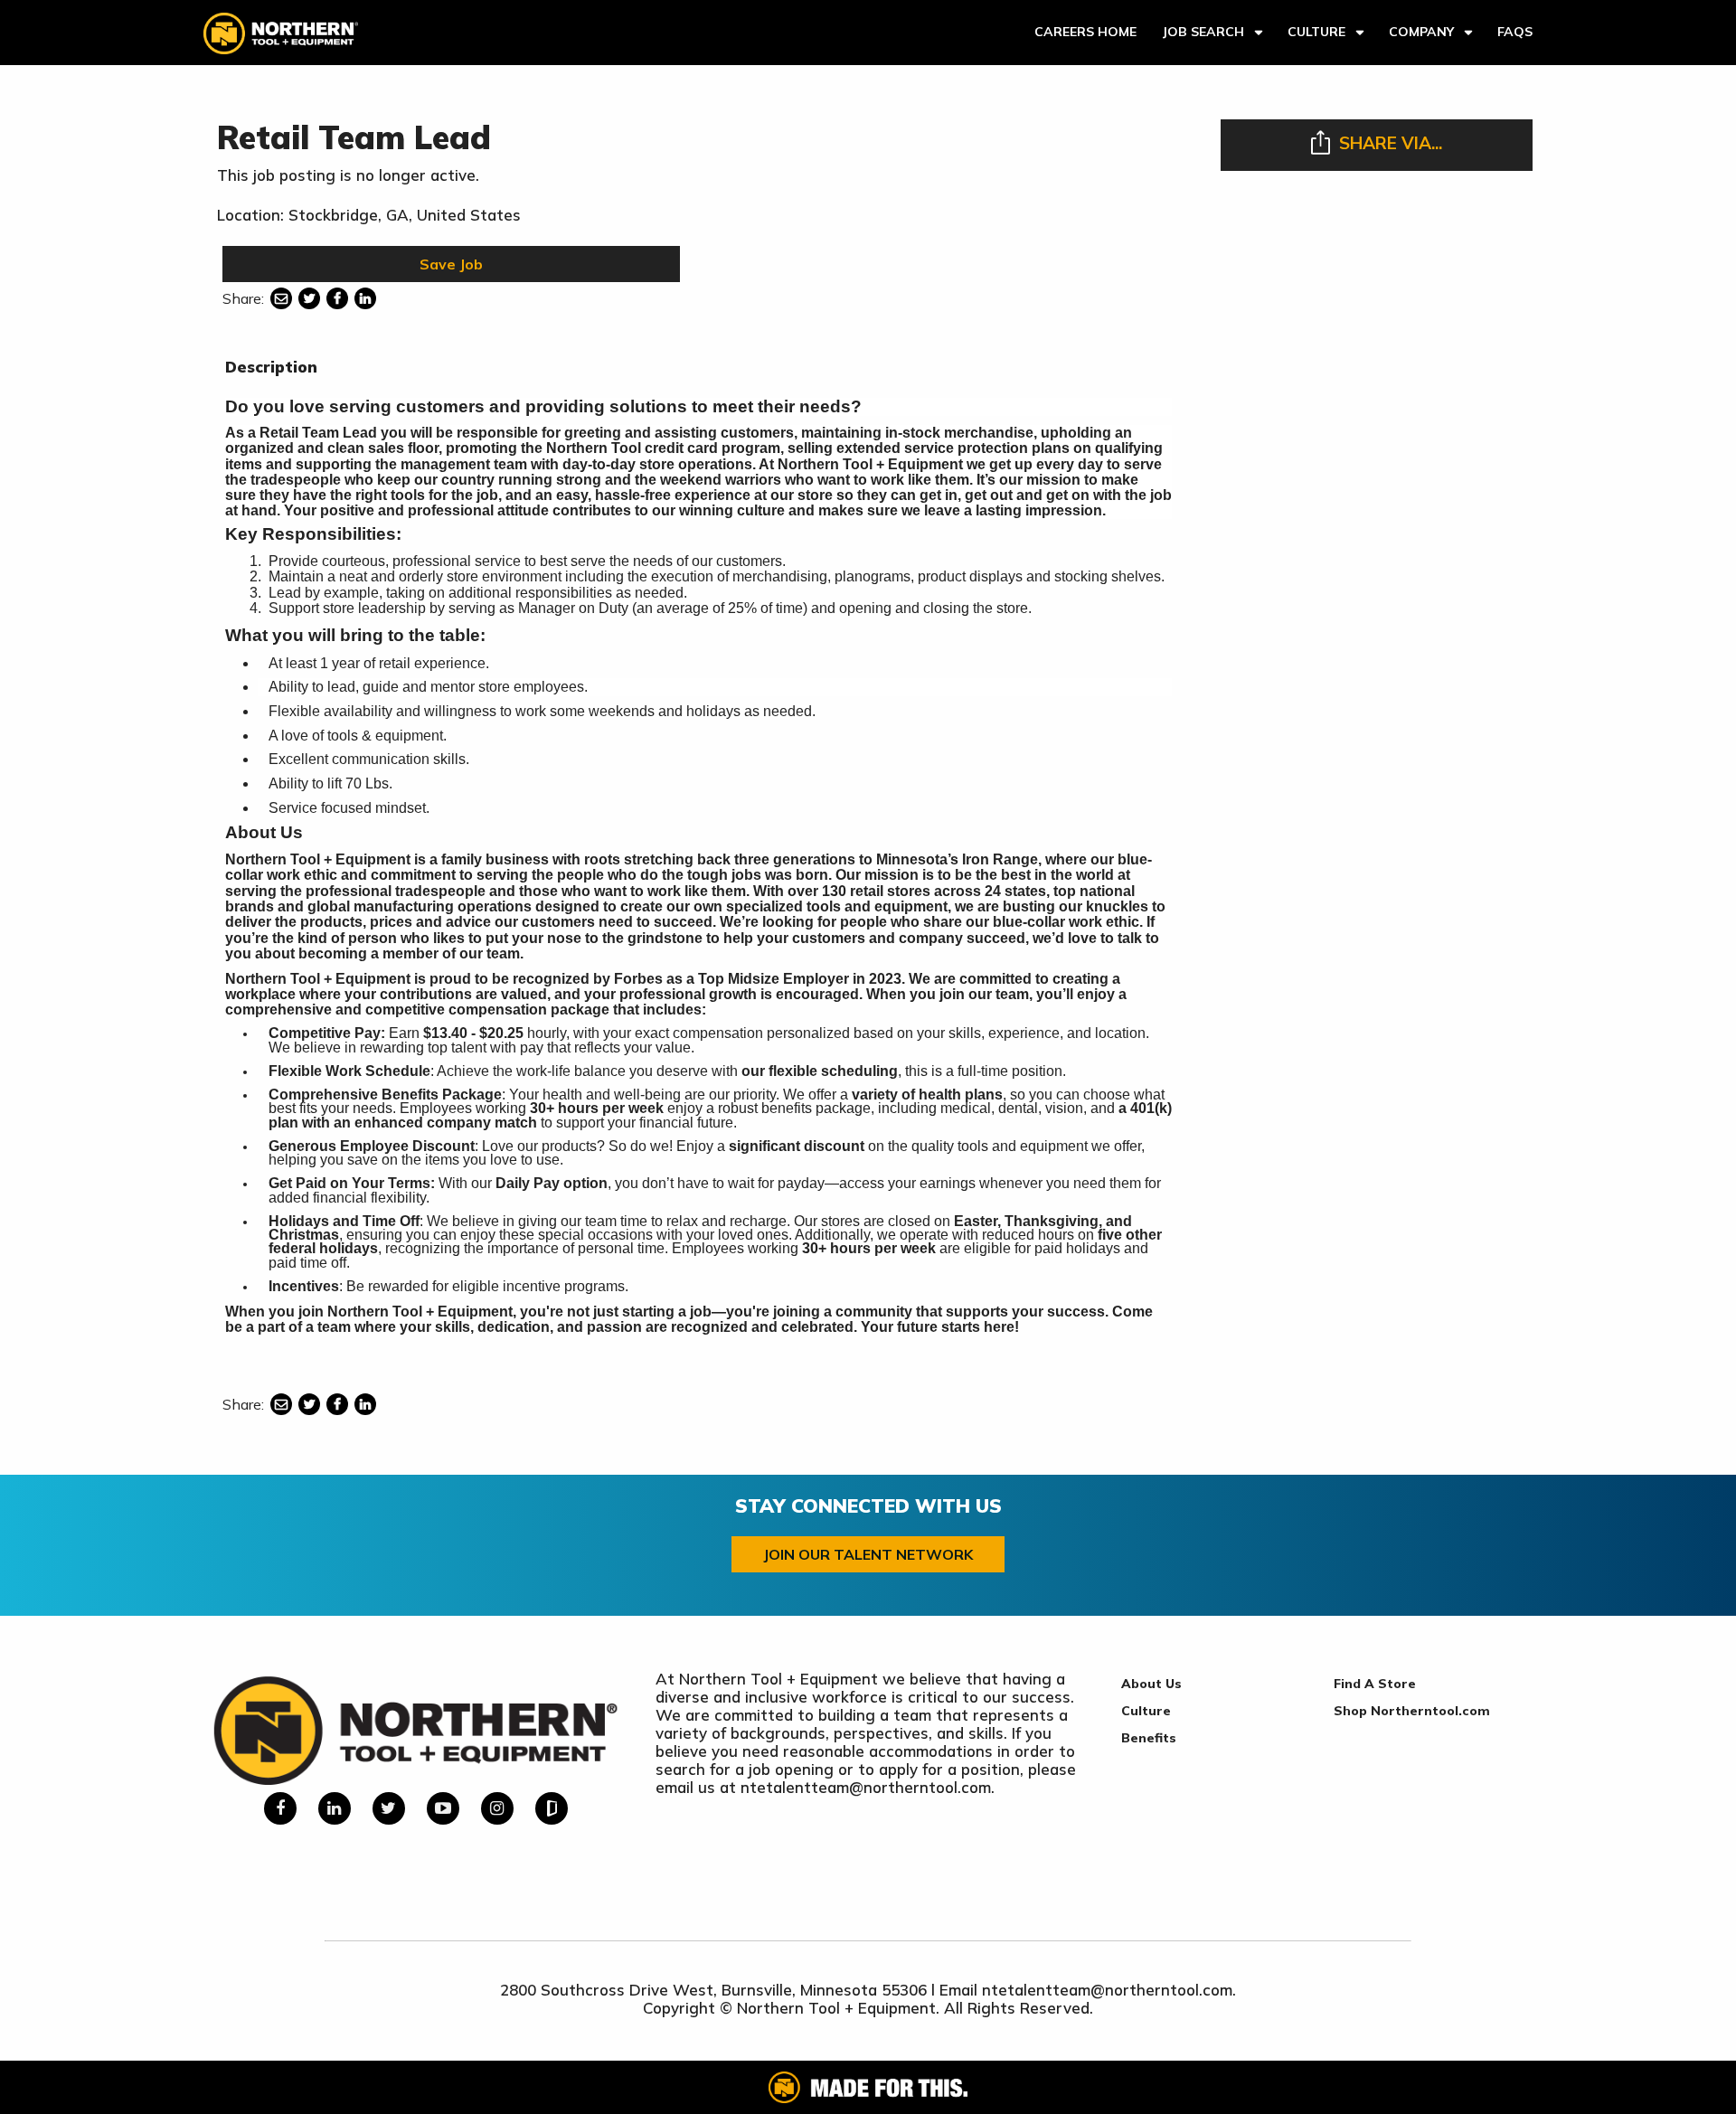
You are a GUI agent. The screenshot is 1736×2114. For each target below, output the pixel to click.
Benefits (1149, 1738)
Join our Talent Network (868, 1554)
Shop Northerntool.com (1412, 1711)
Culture (1316, 32)
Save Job (451, 264)
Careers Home (1085, 32)
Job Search (1203, 32)
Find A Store (1375, 1684)
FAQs (1515, 32)
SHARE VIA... (1391, 143)
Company (1421, 32)
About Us (1151, 1684)
